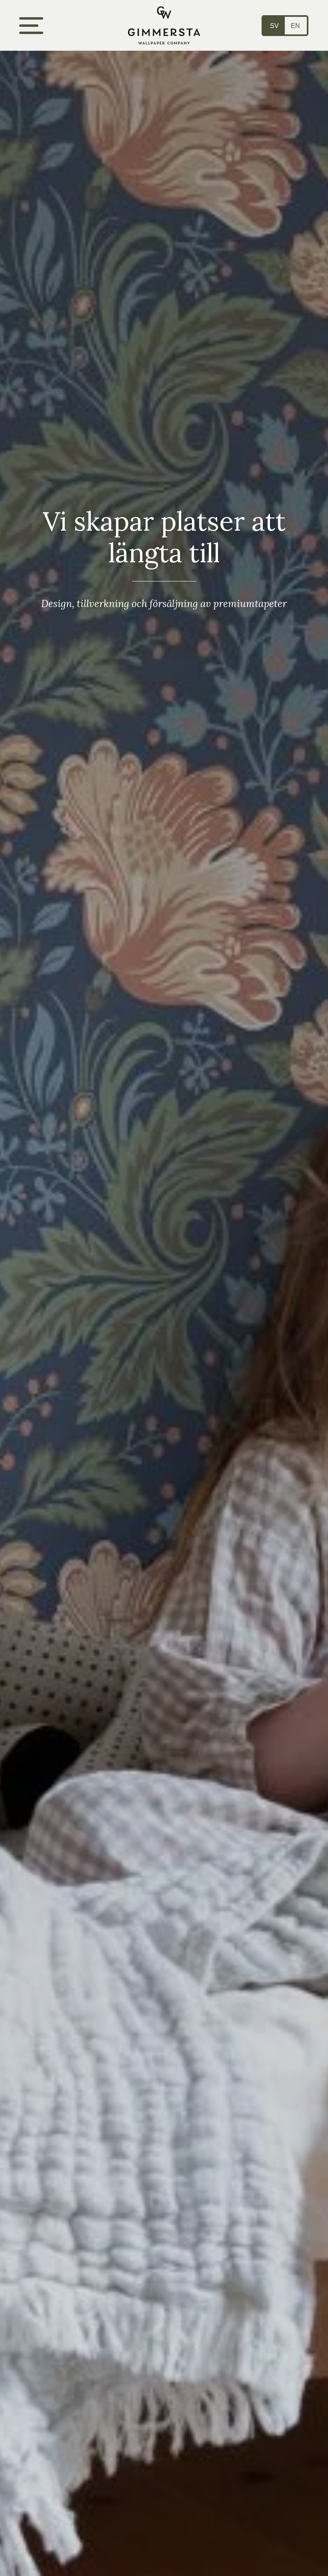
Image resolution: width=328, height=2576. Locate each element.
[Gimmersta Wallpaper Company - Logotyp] (164, 25)
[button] (31, 26)
